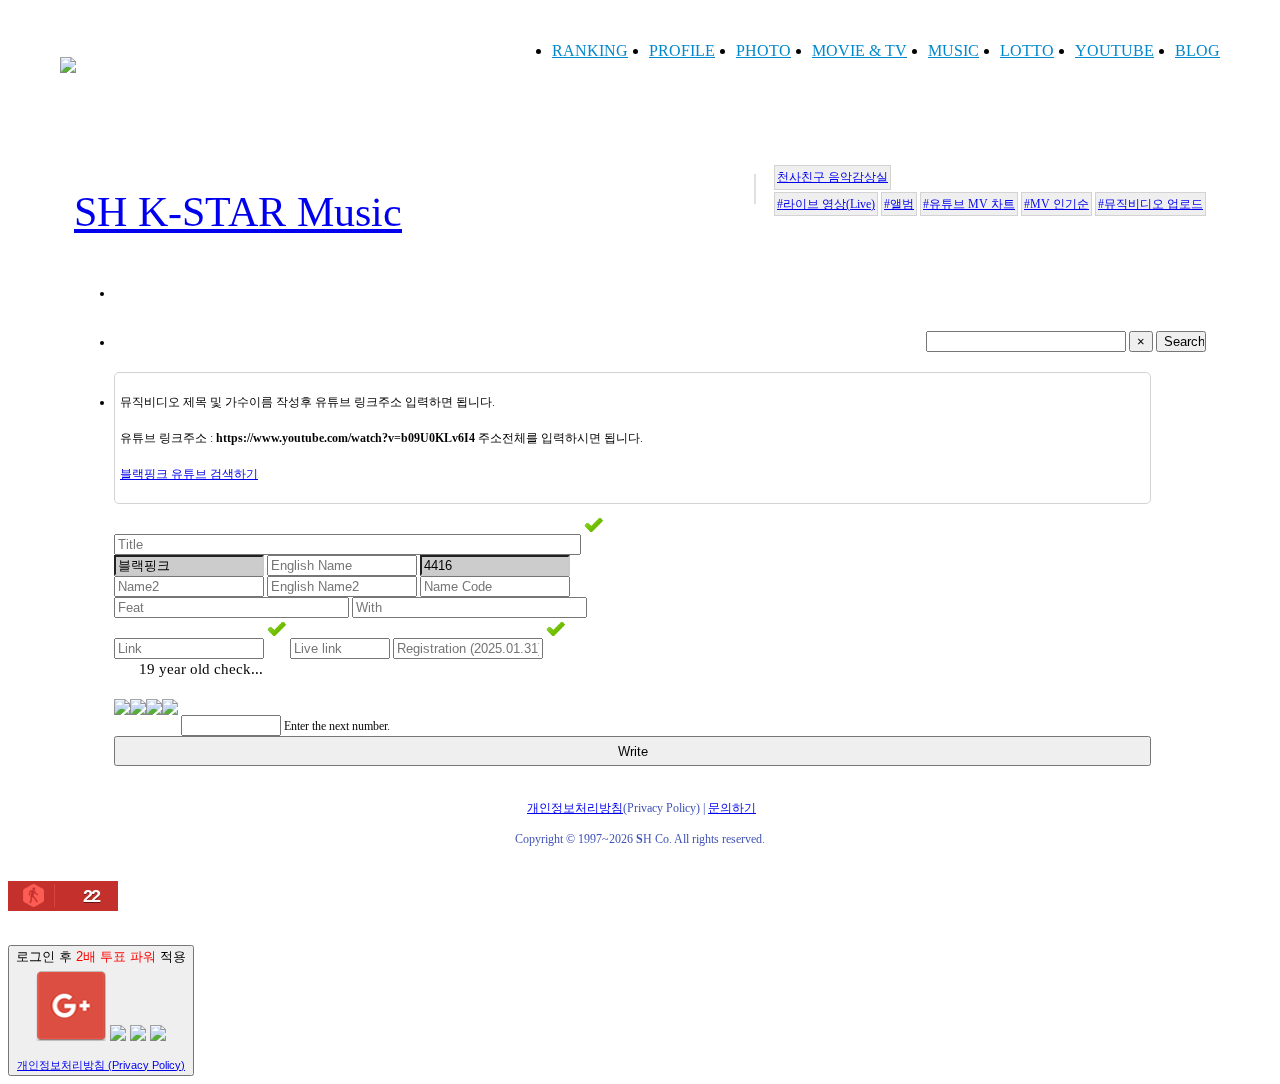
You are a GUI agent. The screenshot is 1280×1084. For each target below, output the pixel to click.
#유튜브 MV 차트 (969, 204)
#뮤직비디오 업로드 (1150, 204)
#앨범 (899, 204)
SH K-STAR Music (238, 212)
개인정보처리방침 (575, 808)
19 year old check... (201, 669)
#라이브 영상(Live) (826, 204)
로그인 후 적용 (101, 1009)
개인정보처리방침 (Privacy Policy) (101, 1065)
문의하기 (732, 808)
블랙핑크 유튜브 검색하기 (189, 474)
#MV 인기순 (1056, 204)
